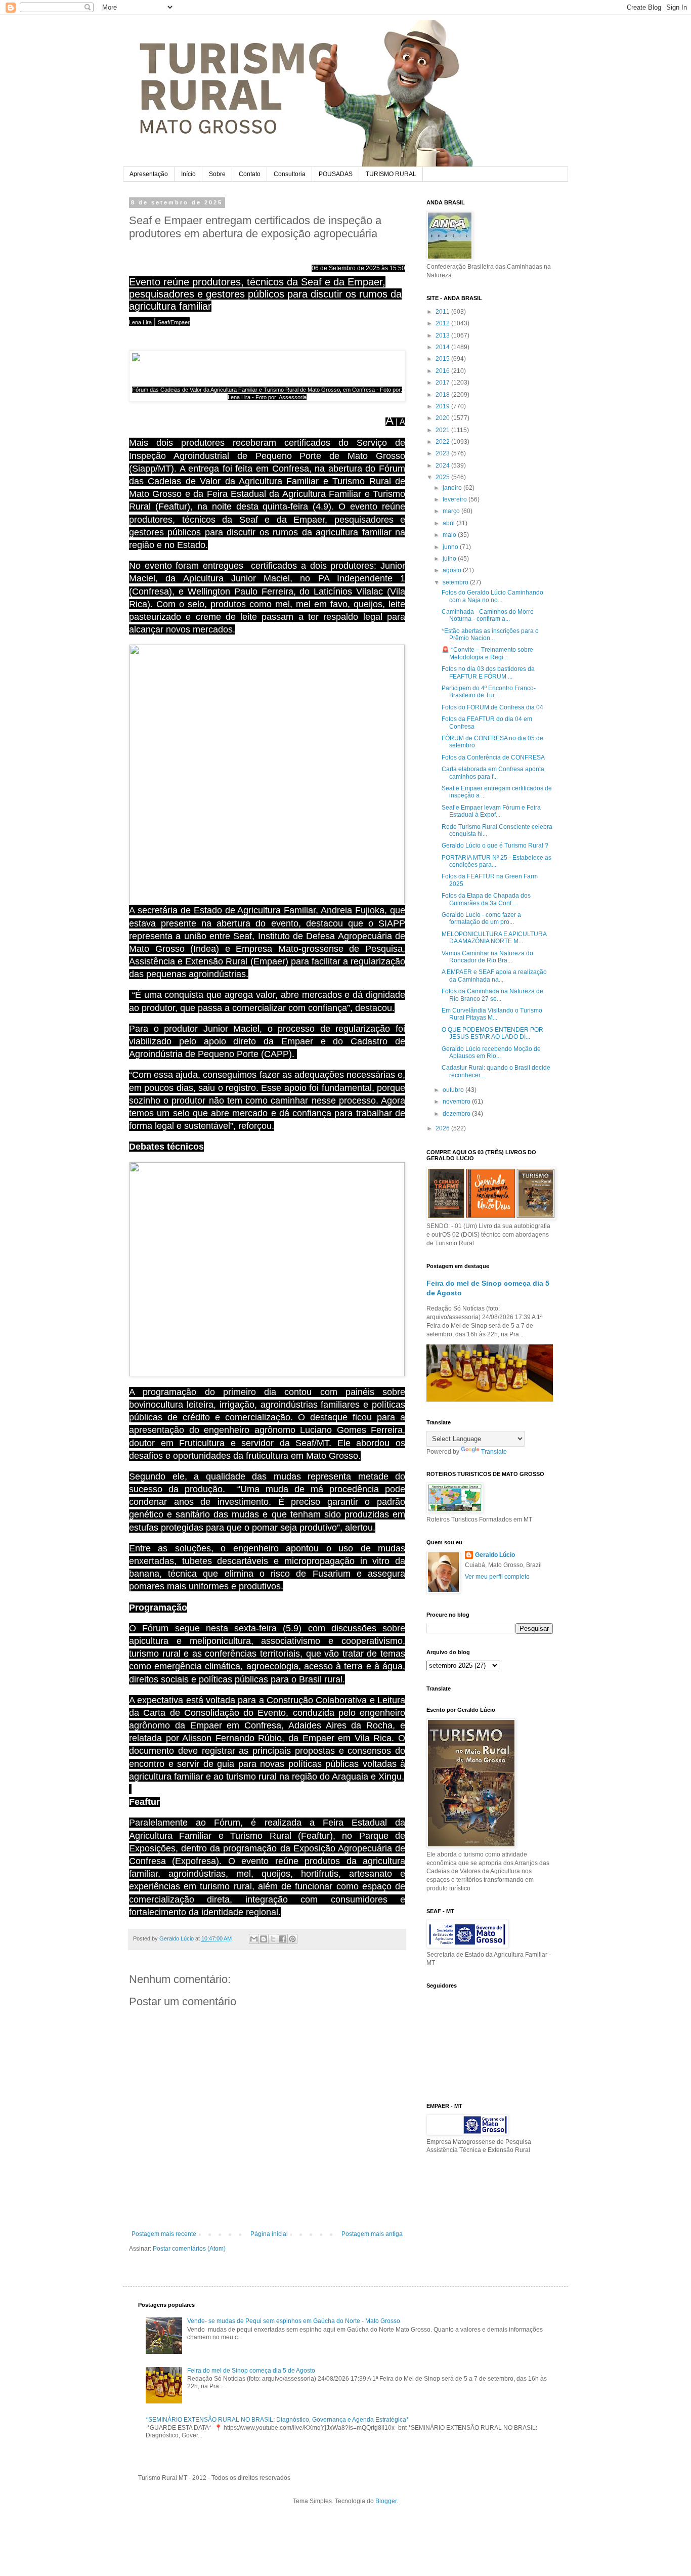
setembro (456, 582)
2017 (443, 383)
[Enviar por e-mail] (254, 1939)
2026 (443, 1128)
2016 (443, 371)
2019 (443, 406)
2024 (443, 466)
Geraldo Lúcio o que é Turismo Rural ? (495, 846)
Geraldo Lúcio (495, 1555)
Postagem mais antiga (372, 2234)
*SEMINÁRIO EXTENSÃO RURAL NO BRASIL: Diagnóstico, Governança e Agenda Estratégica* (277, 2420)
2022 (443, 442)
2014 (443, 347)
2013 (443, 335)
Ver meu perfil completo (497, 1577)
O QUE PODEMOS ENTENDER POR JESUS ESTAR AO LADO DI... (492, 1033)
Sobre (217, 174)
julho (450, 559)
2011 (443, 312)
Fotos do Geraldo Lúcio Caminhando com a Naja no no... (492, 596)
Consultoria (290, 174)
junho (451, 547)
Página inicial (269, 2234)
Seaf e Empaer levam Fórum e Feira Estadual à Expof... (491, 811)
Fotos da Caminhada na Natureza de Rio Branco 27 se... (492, 995)
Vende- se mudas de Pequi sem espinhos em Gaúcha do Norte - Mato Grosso (294, 2321)
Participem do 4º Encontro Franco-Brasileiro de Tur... (489, 692)
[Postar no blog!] (264, 1939)
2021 (443, 430)
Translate (494, 1452)
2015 (443, 359)
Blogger (386, 2501)
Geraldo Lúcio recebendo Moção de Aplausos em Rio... (491, 1052)
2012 (443, 323)
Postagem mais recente (164, 2234)
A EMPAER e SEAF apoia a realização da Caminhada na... (494, 976)
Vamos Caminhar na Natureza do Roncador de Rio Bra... (487, 957)
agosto (453, 570)
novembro (457, 1102)
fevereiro (456, 499)
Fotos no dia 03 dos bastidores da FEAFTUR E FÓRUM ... (488, 672)
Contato (250, 174)
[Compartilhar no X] (273, 1939)
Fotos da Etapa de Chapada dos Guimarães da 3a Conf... (486, 899)
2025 (443, 477)
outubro (454, 1090)
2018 (443, 395)
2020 (443, 418)
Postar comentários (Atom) (189, 2249)
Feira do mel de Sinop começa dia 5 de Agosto (251, 2371)
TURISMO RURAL (391, 174)
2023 (443, 453)
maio (450, 535)
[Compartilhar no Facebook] (283, 1939)
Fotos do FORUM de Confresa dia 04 (492, 707)
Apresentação (149, 174)
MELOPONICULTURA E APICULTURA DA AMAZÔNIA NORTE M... (494, 938)
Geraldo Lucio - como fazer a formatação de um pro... (481, 918)
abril (449, 523)
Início (188, 174)
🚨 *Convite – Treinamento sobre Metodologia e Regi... (487, 653)
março (452, 511)
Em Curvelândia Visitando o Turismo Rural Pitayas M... (492, 1014)
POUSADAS (336, 174)
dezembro (457, 1114)
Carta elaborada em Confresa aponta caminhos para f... (493, 773)
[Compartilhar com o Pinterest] (292, 1939)
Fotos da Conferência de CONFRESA (493, 757)
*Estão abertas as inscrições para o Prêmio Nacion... (490, 635)
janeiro (453, 488)
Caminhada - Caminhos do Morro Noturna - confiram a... (488, 615)
